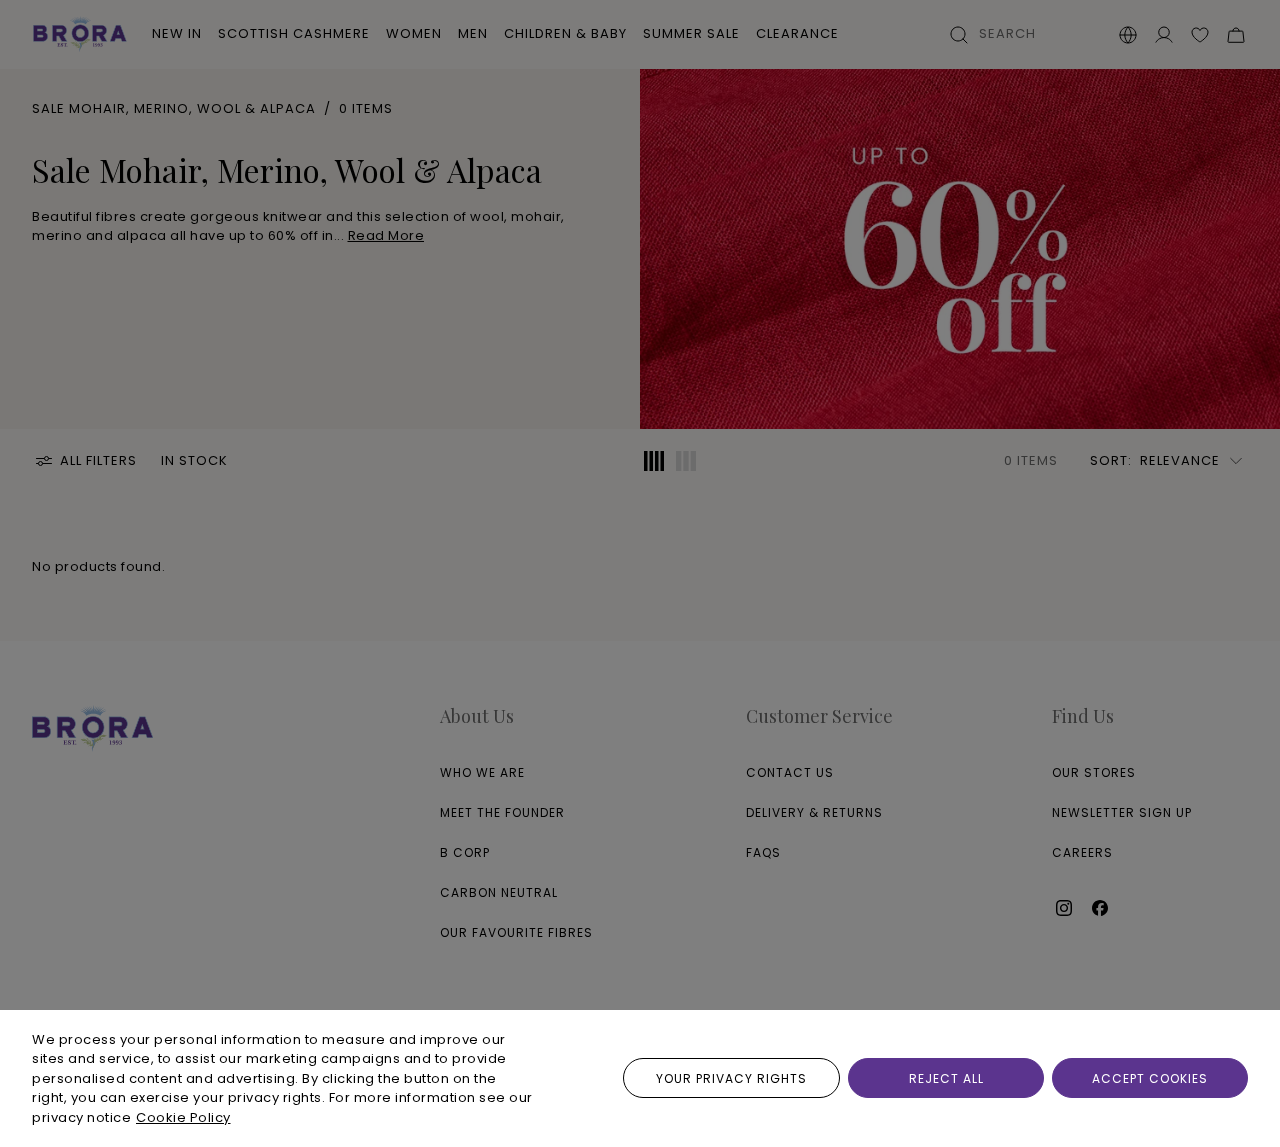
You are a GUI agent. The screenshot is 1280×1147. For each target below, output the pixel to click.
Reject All (946, 1078)
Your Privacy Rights (731, 1078)
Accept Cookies (1150, 1078)
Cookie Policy (183, 1117)
